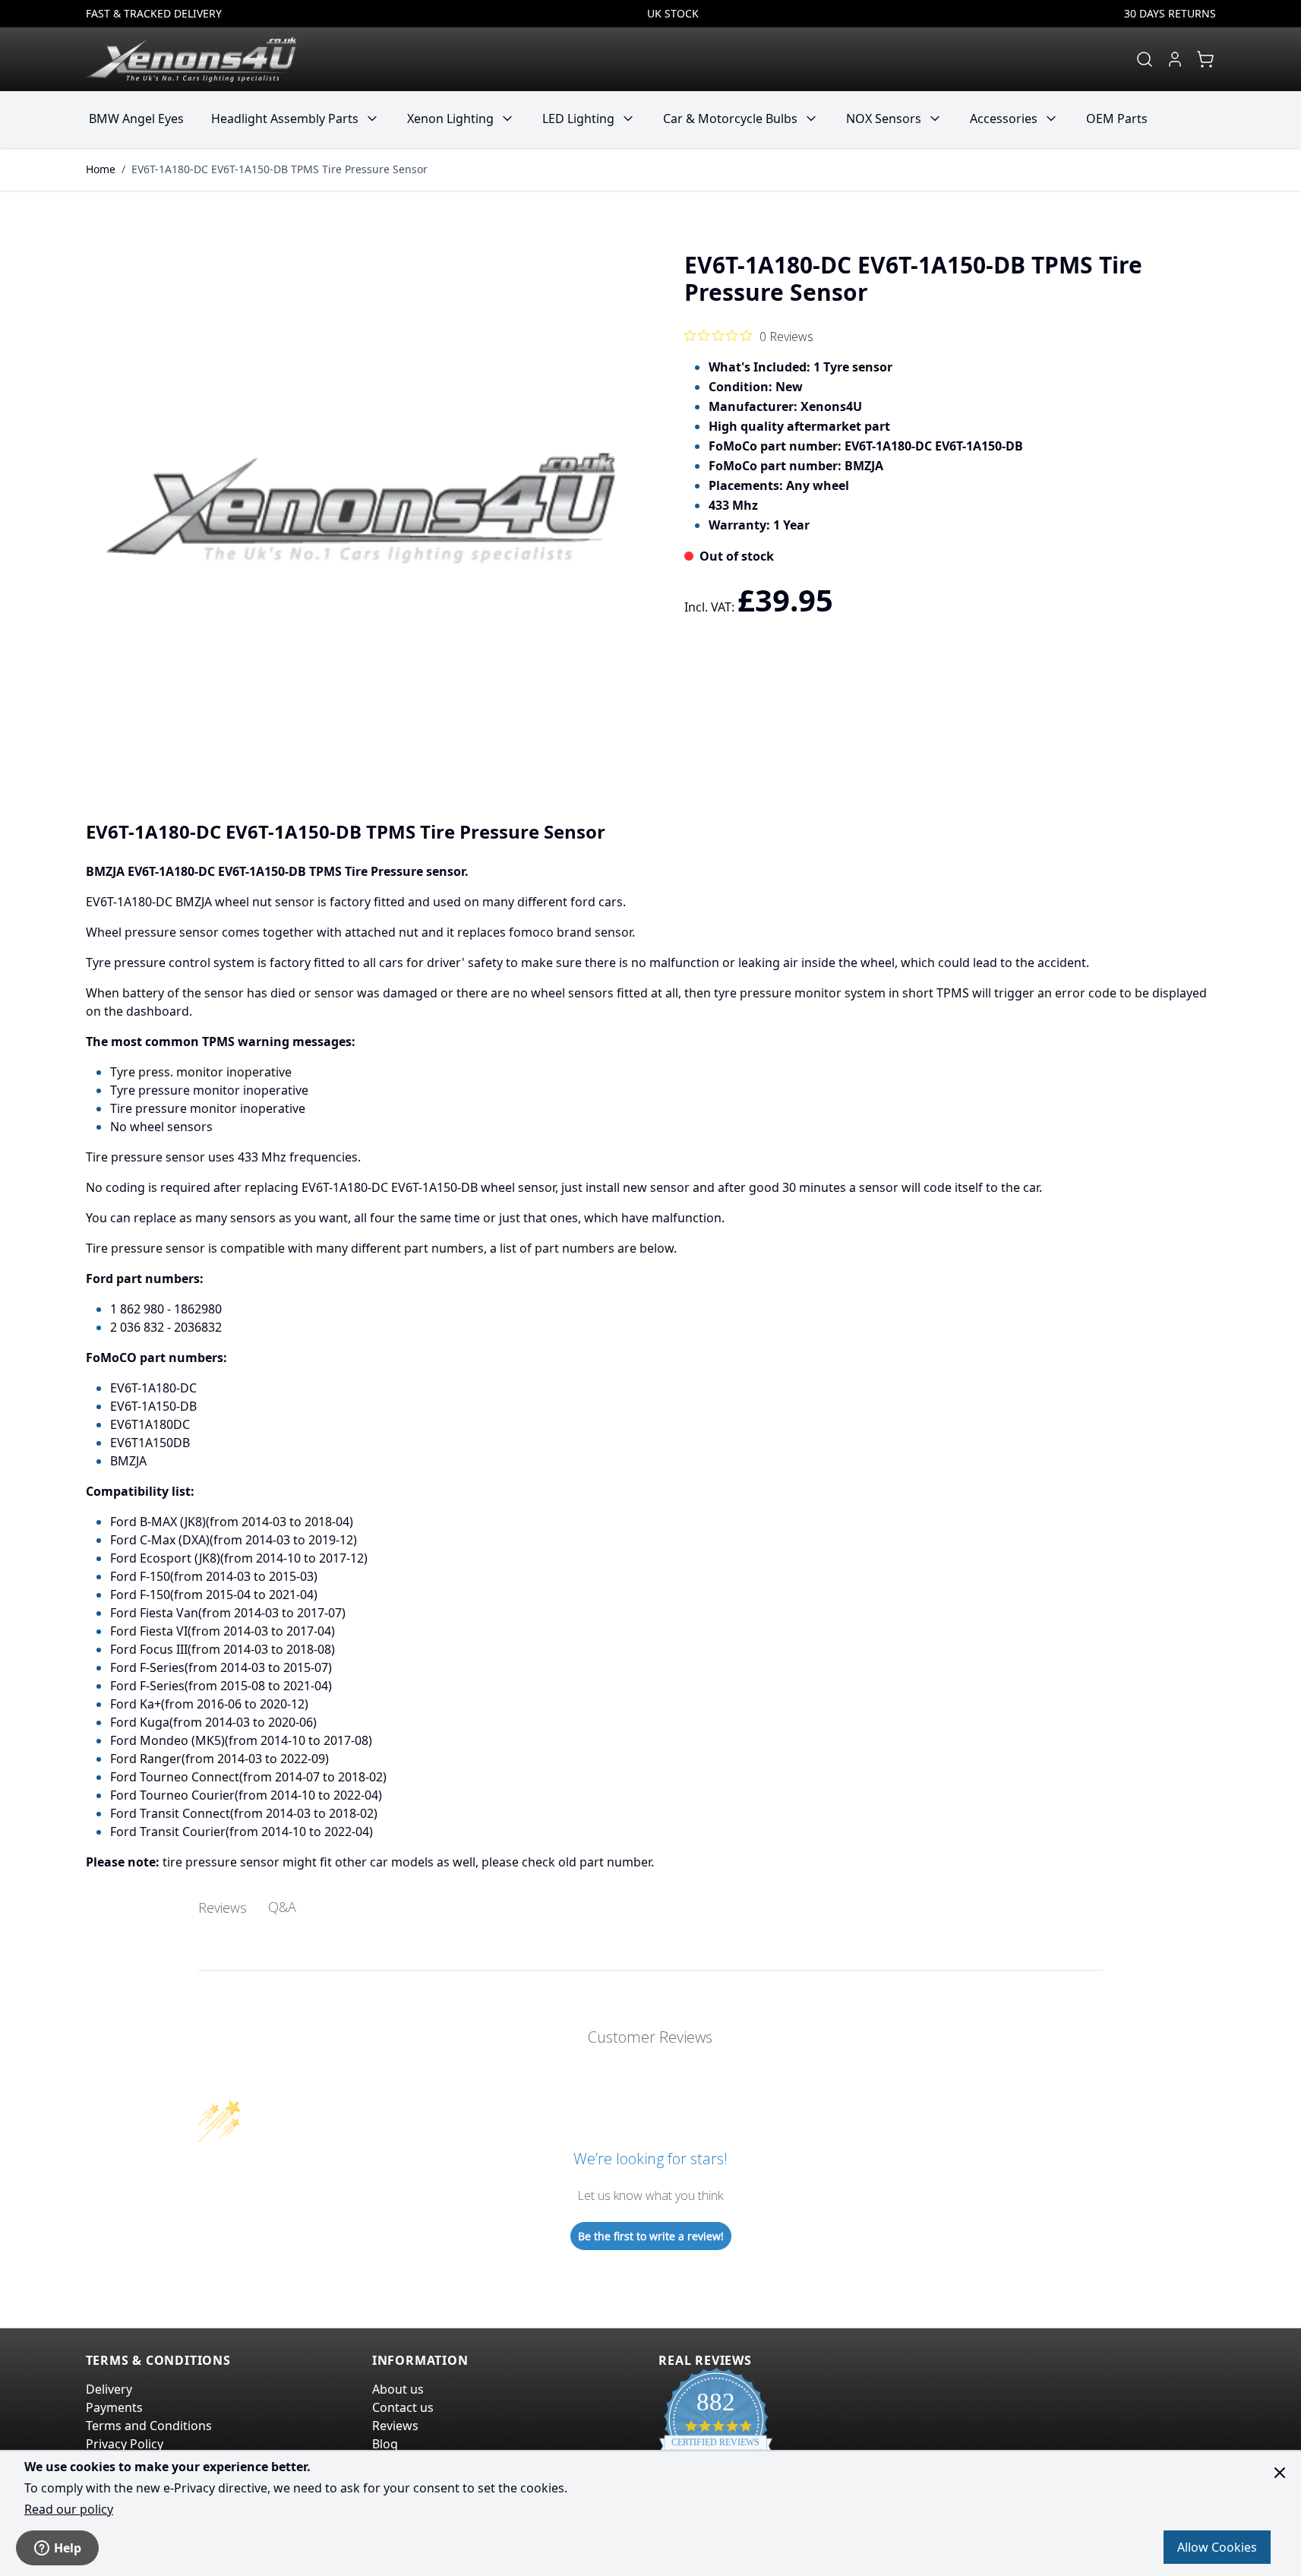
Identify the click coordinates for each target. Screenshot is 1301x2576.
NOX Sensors (884, 119)
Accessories (1004, 119)
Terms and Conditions (149, 2426)
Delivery (109, 2389)
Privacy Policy (125, 2444)
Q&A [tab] (282, 1907)
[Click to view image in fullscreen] (361, 508)
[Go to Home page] (191, 59)
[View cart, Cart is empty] (1205, 59)
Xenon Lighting (450, 119)
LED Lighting (578, 119)
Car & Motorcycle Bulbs (730, 119)
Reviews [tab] (223, 1908)
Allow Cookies (1217, 2547)
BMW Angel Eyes (136, 119)
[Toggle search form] (1145, 59)
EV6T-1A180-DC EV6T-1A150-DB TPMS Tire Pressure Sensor (279, 169)
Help (68, 2548)
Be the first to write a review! (651, 2236)
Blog (385, 2444)
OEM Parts (1117, 119)
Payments (114, 2407)
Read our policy (69, 2509)
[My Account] (1175, 59)
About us (398, 2389)
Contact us (403, 2407)
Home (101, 169)
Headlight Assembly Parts (285, 119)
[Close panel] (1280, 2473)
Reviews (395, 2426)
